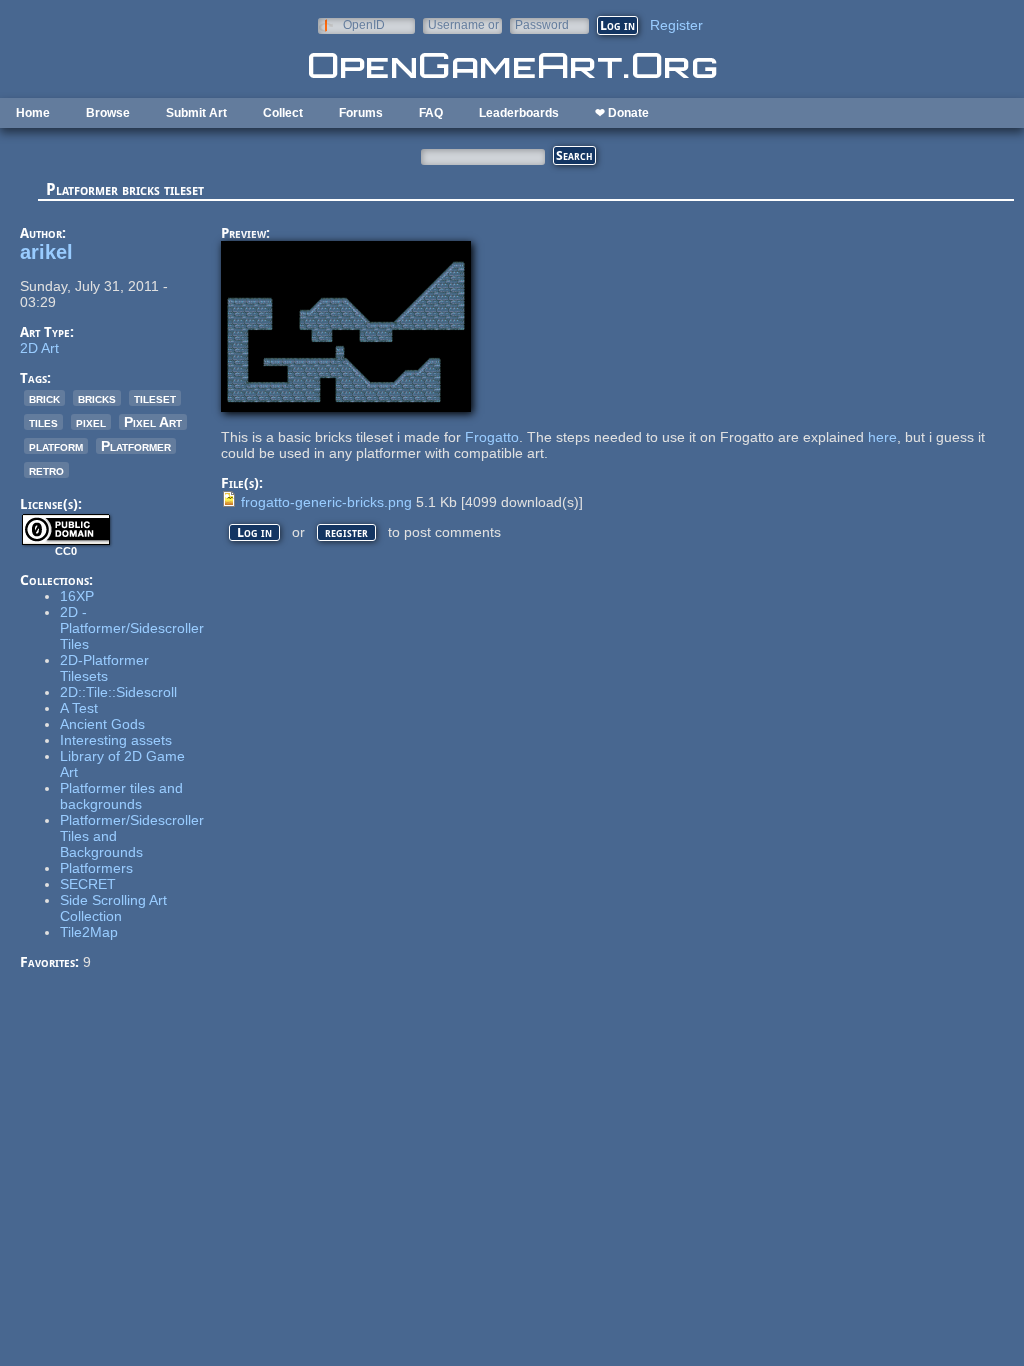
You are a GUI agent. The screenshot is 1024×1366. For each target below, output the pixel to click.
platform (56, 446)
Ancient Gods (102, 724)
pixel (91, 422)
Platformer (136, 446)
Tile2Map (89, 932)
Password (542, 24)
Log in (254, 532)
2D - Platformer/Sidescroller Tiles (132, 628)
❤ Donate (622, 113)
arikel (46, 252)
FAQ (431, 113)
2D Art (39, 348)
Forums (361, 113)
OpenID (364, 24)
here (882, 437)
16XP (77, 596)
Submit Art (196, 113)
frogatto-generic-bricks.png (326, 502)
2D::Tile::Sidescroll (118, 692)
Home (33, 113)
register (346, 532)
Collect (283, 113)
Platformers (96, 868)
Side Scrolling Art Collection (113, 908)
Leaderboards (519, 113)
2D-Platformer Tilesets (104, 668)
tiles (43, 422)
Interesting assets (116, 740)
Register (676, 25)
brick (44, 398)
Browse (108, 113)
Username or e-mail (463, 24)
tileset (155, 398)
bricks (97, 398)
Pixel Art (153, 422)
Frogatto (492, 437)
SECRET (88, 884)
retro (46, 470)
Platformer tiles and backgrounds (121, 796)
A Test (79, 708)
